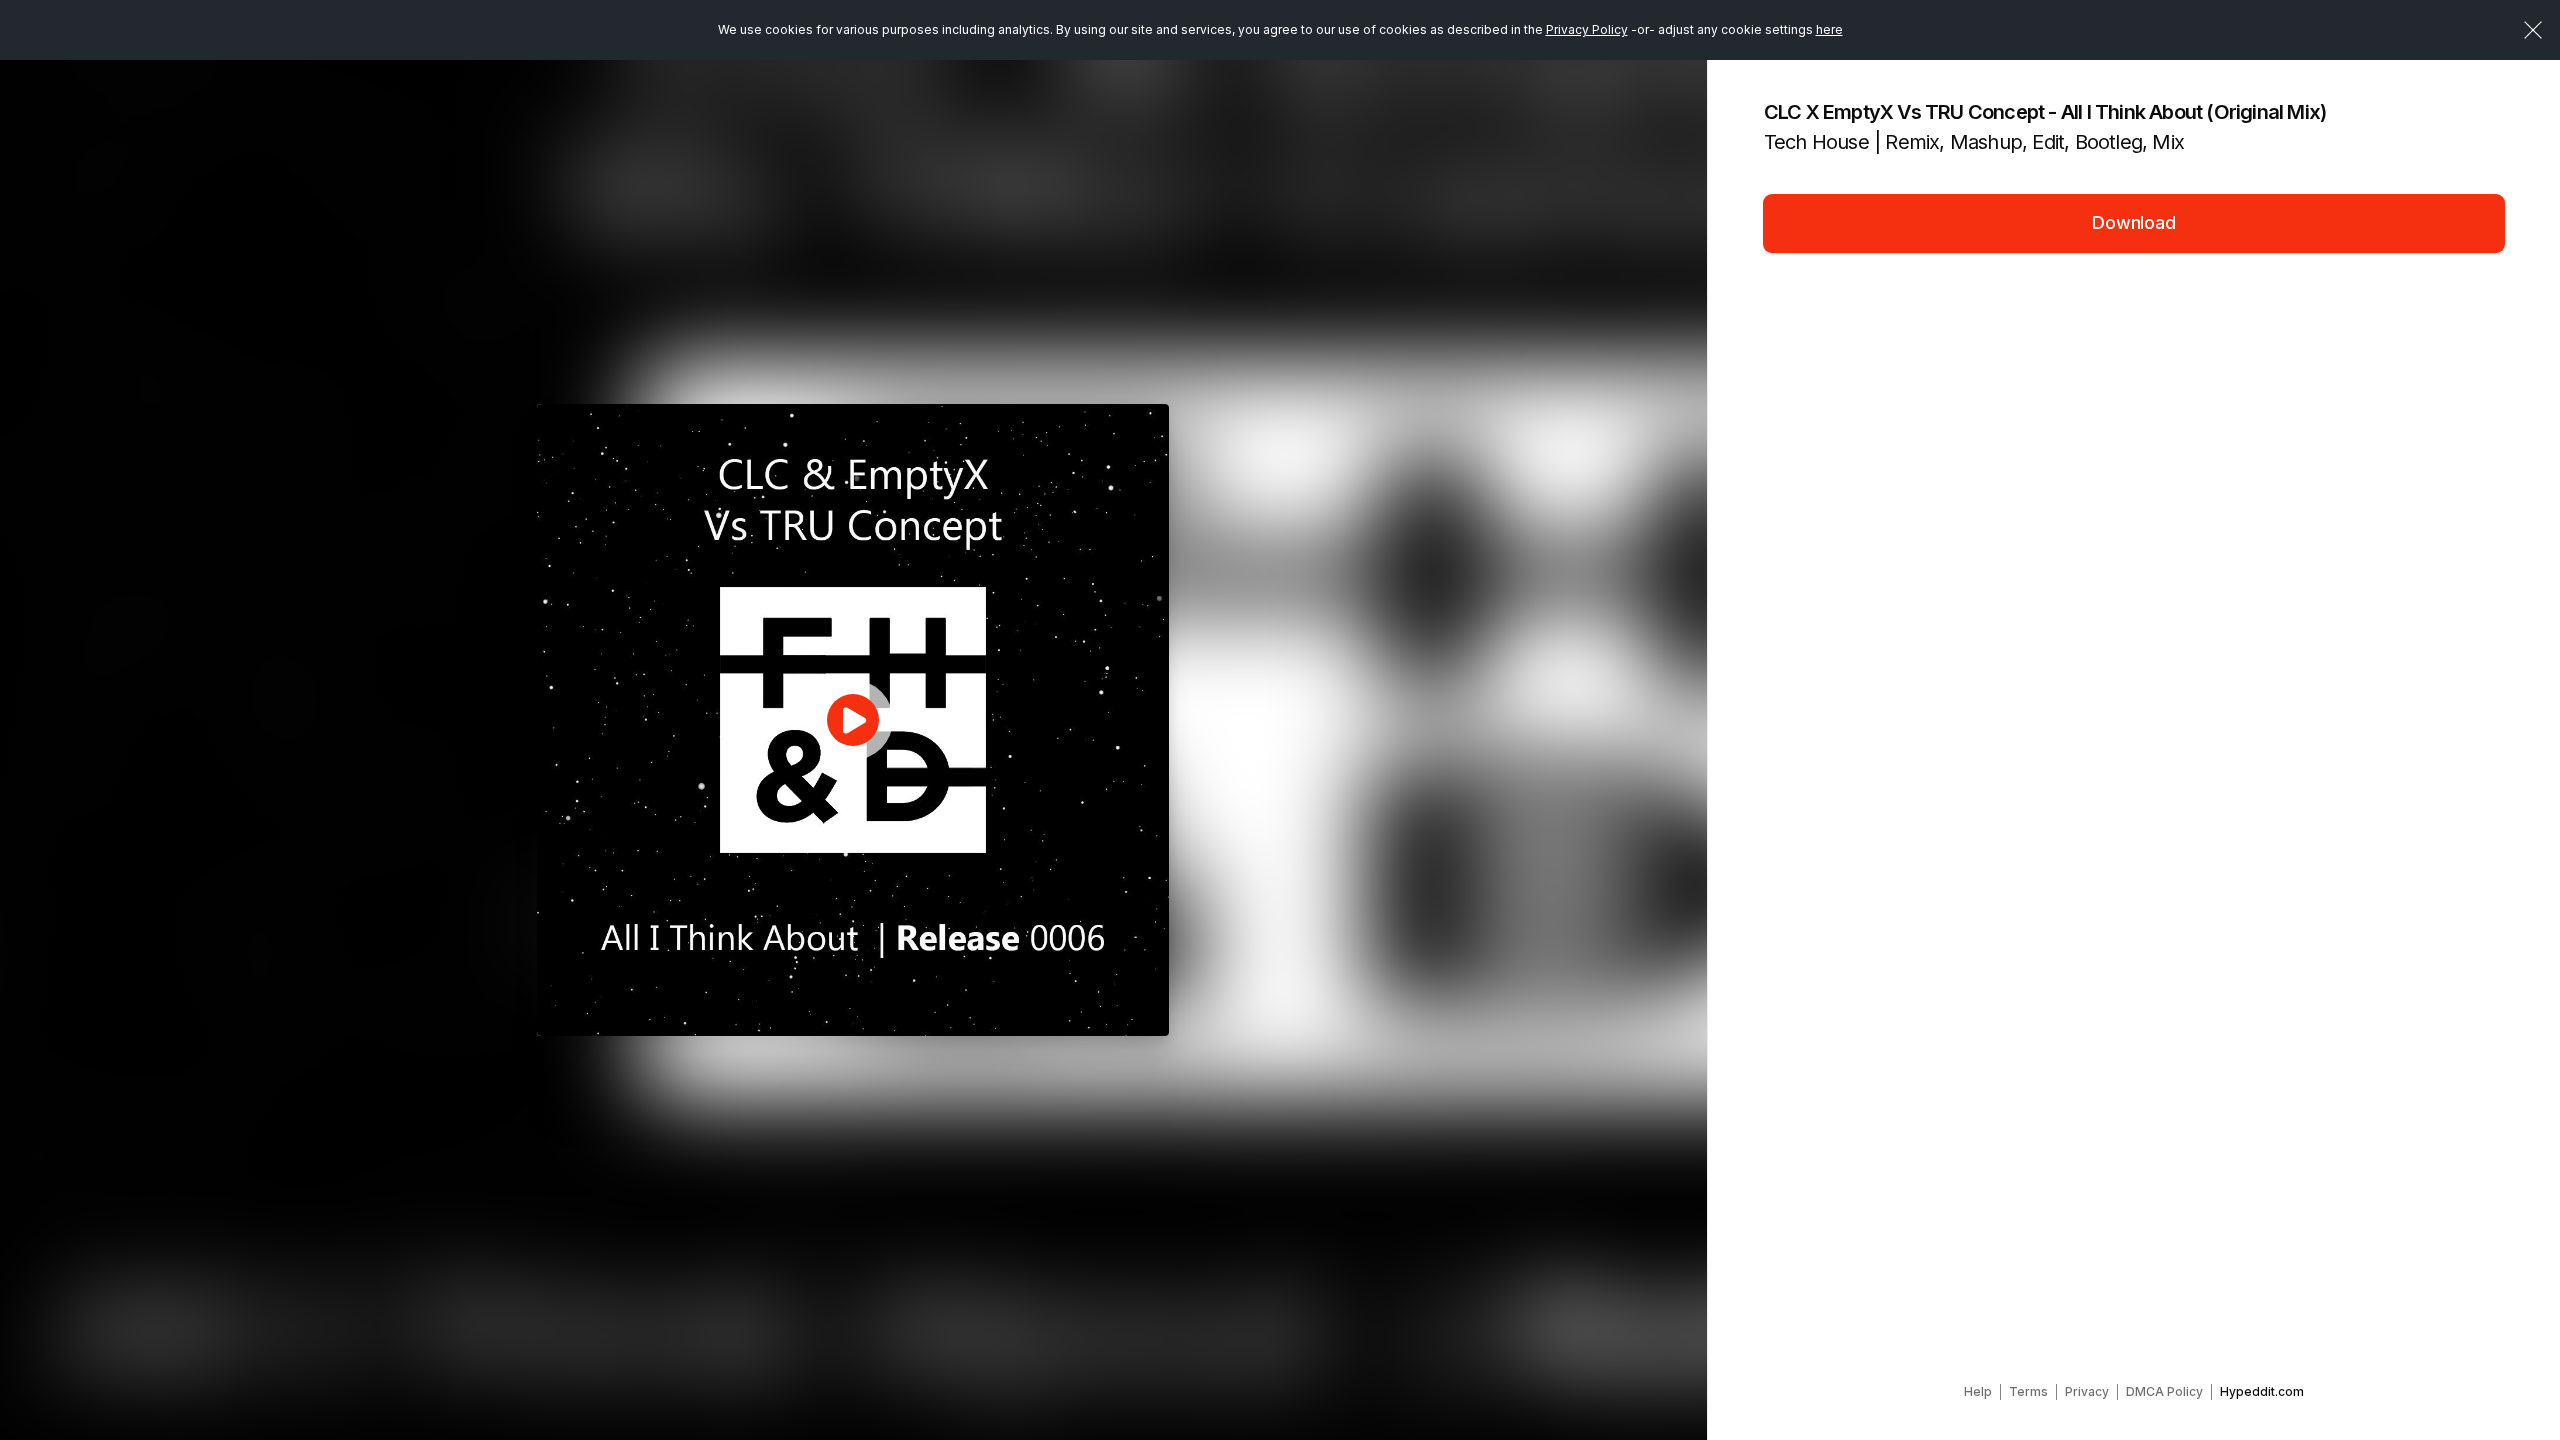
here (1829, 29)
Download (2134, 222)
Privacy (2087, 1391)
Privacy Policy (1587, 29)
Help (1978, 1391)
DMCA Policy (2164, 1391)
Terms (2028, 1391)
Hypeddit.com (2262, 1391)
